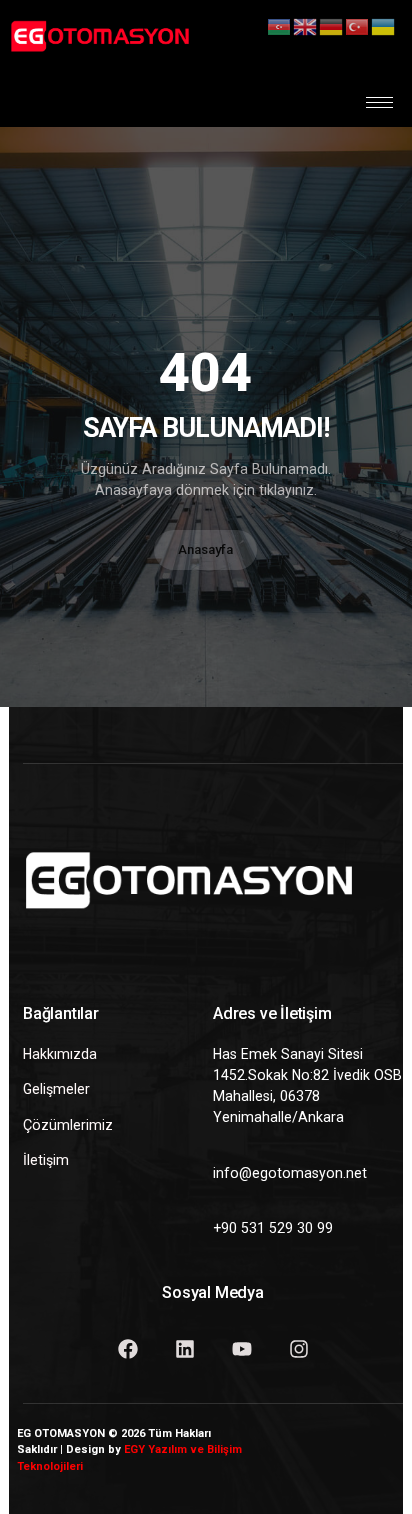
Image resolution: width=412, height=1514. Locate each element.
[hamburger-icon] (379, 102)
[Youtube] (242, 1349)
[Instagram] (299, 1349)
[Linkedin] (185, 1349)
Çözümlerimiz (68, 1125)
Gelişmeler (56, 1089)
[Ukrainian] (384, 26)
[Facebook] (128, 1349)
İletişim (46, 1160)
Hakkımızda (60, 1054)
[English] (306, 26)
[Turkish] (358, 26)
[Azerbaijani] (280, 26)
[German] (332, 26)
